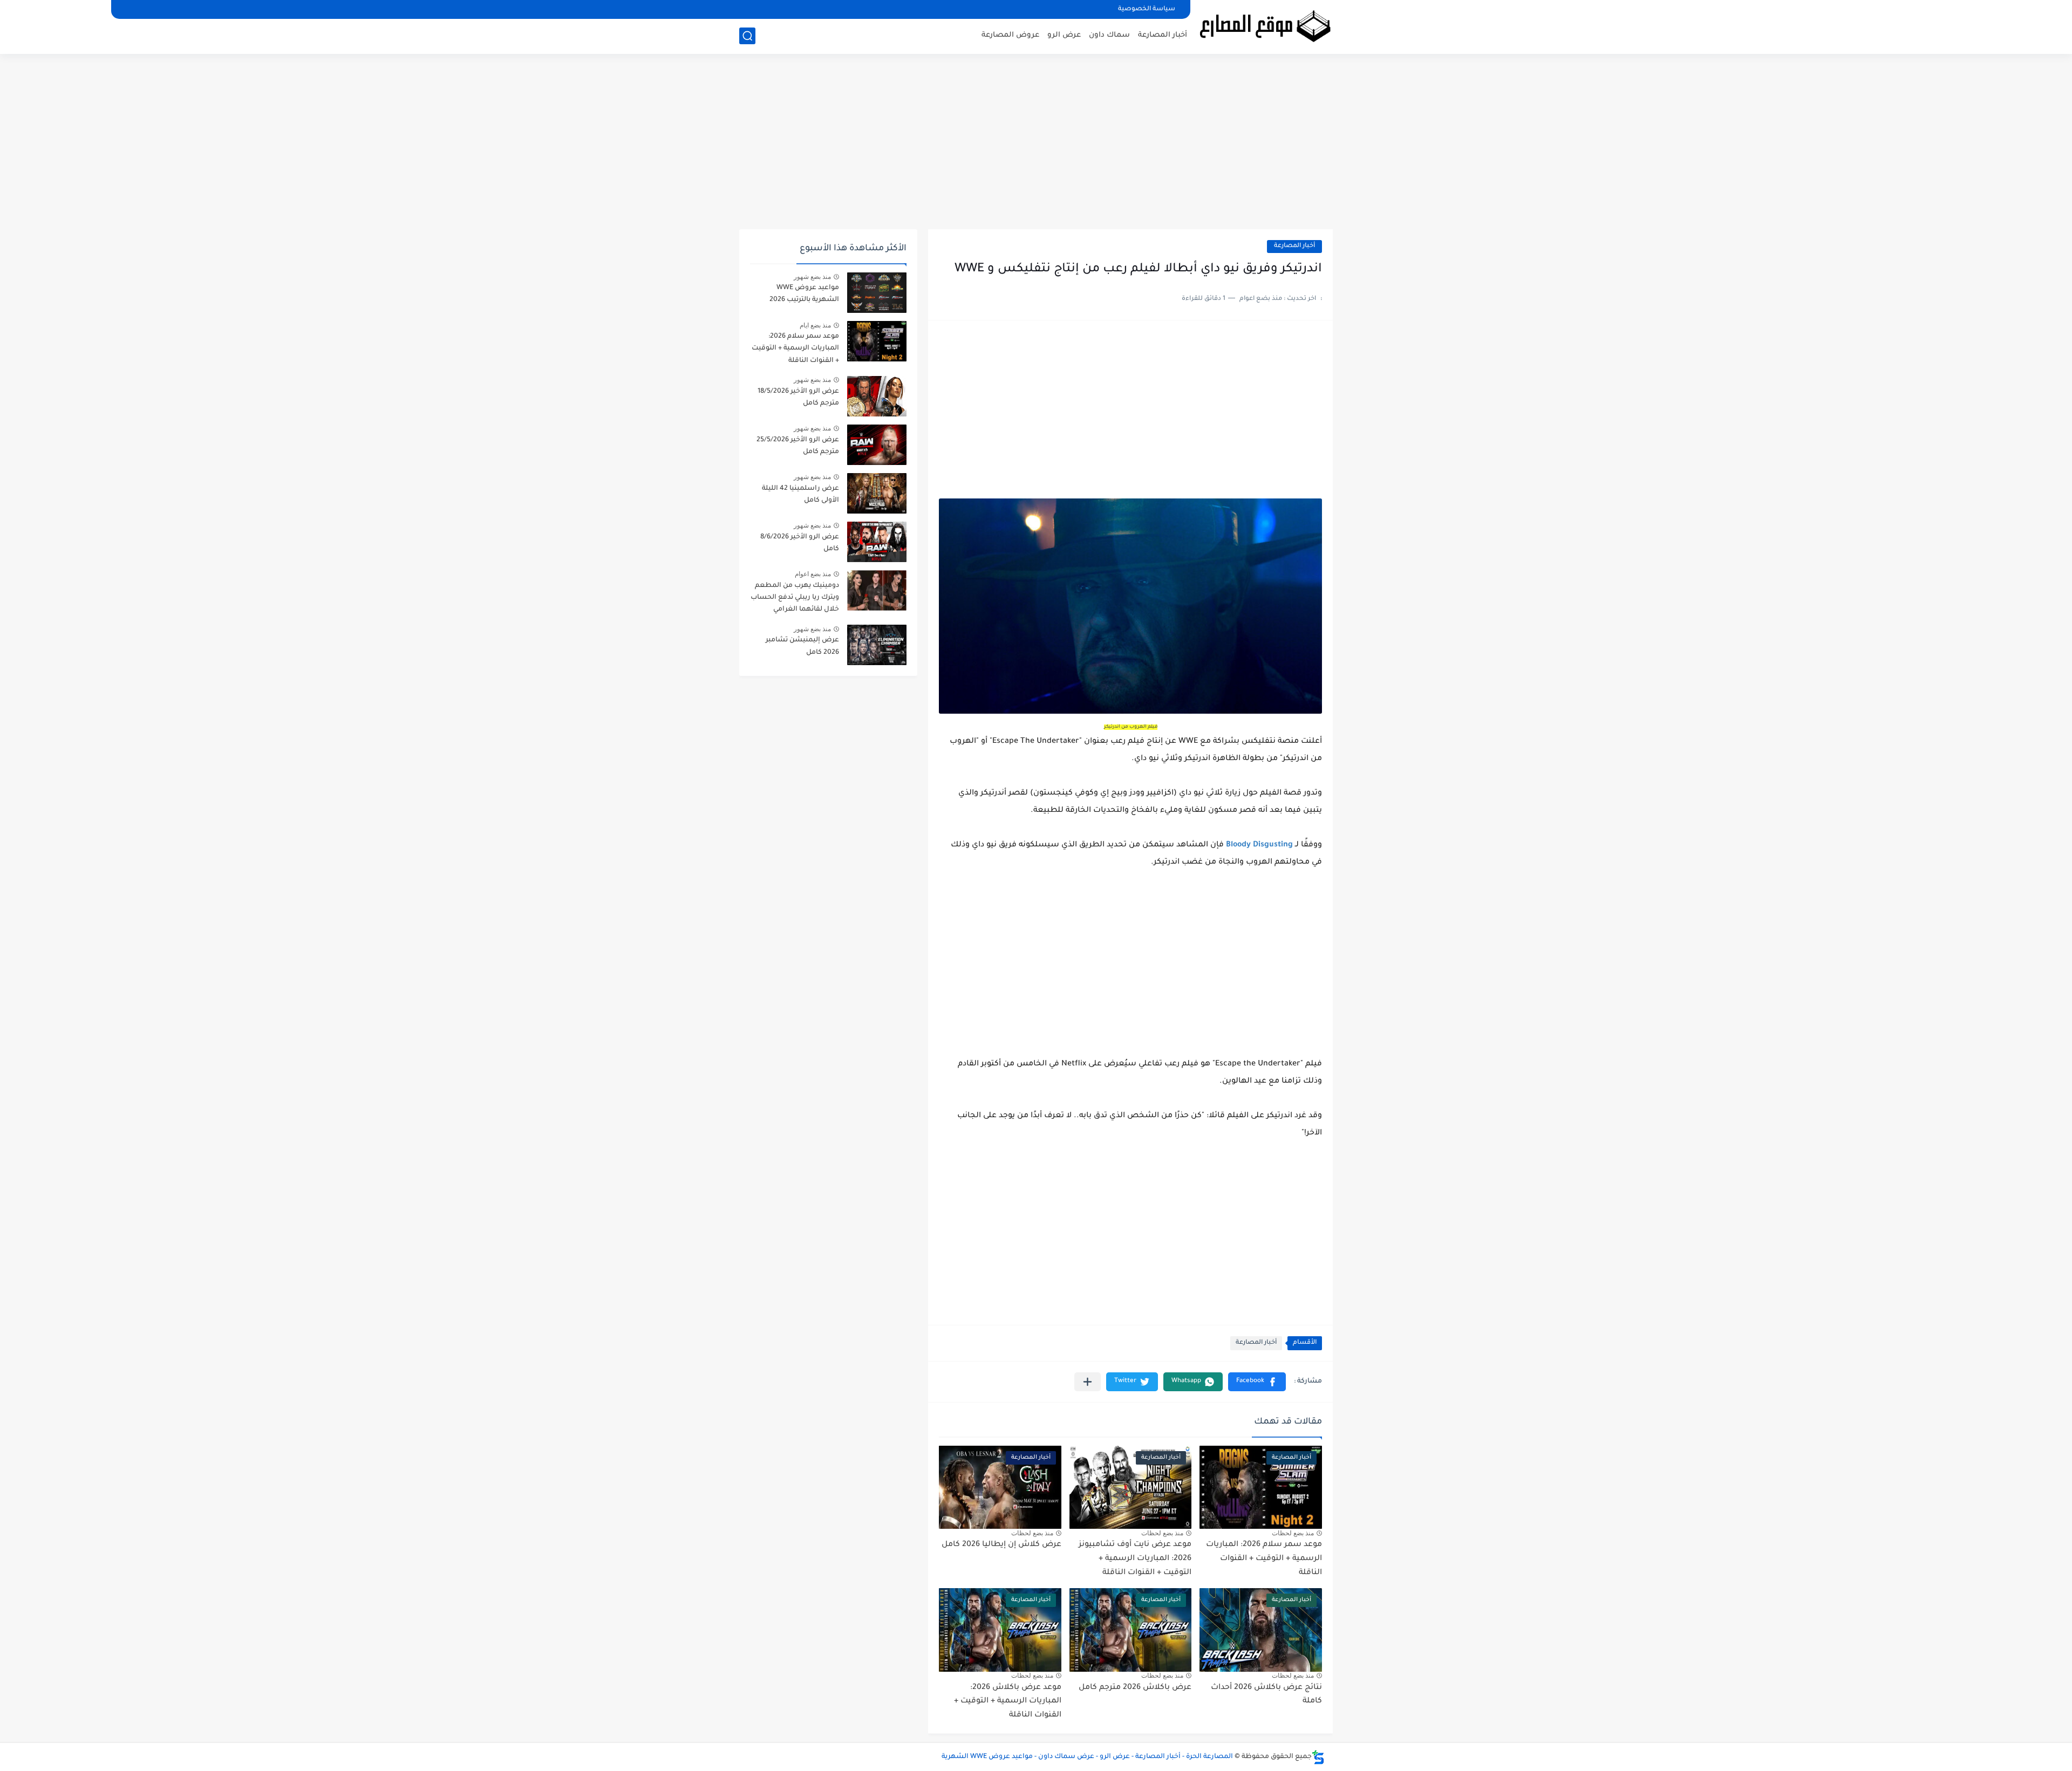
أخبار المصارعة (1163, 35)
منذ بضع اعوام (813, 574)
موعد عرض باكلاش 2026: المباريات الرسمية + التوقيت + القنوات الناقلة (1008, 1702)
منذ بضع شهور (812, 277)
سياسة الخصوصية (1147, 9)
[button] (1257, 1382)
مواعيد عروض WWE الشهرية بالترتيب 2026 (804, 294)
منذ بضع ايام (815, 325)
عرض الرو (1064, 35)
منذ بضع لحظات (1293, 1533)
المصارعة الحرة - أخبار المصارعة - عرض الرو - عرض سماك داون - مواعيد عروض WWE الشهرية (1087, 1757)
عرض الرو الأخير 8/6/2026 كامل (800, 543)
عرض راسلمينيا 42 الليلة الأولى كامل (800, 495)
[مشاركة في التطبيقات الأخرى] (1088, 1382)
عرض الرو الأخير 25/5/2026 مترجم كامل (798, 446)
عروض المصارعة (1010, 35)
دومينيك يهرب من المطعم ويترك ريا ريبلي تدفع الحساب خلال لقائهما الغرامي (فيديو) (795, 600)
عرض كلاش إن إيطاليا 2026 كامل (1001, 1545)
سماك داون (1109, 35)
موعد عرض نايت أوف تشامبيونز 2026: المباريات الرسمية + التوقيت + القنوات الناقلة (1135, 1559)
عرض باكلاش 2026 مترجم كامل (1135, 1688)
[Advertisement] (1036, 146)
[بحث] (747, 36)
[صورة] (877, 293)
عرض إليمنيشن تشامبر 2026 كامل (802, 646)
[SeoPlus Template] (1318, 1757)
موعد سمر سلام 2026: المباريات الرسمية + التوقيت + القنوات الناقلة (1264, 1559)
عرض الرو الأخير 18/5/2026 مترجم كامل (798, 398)
